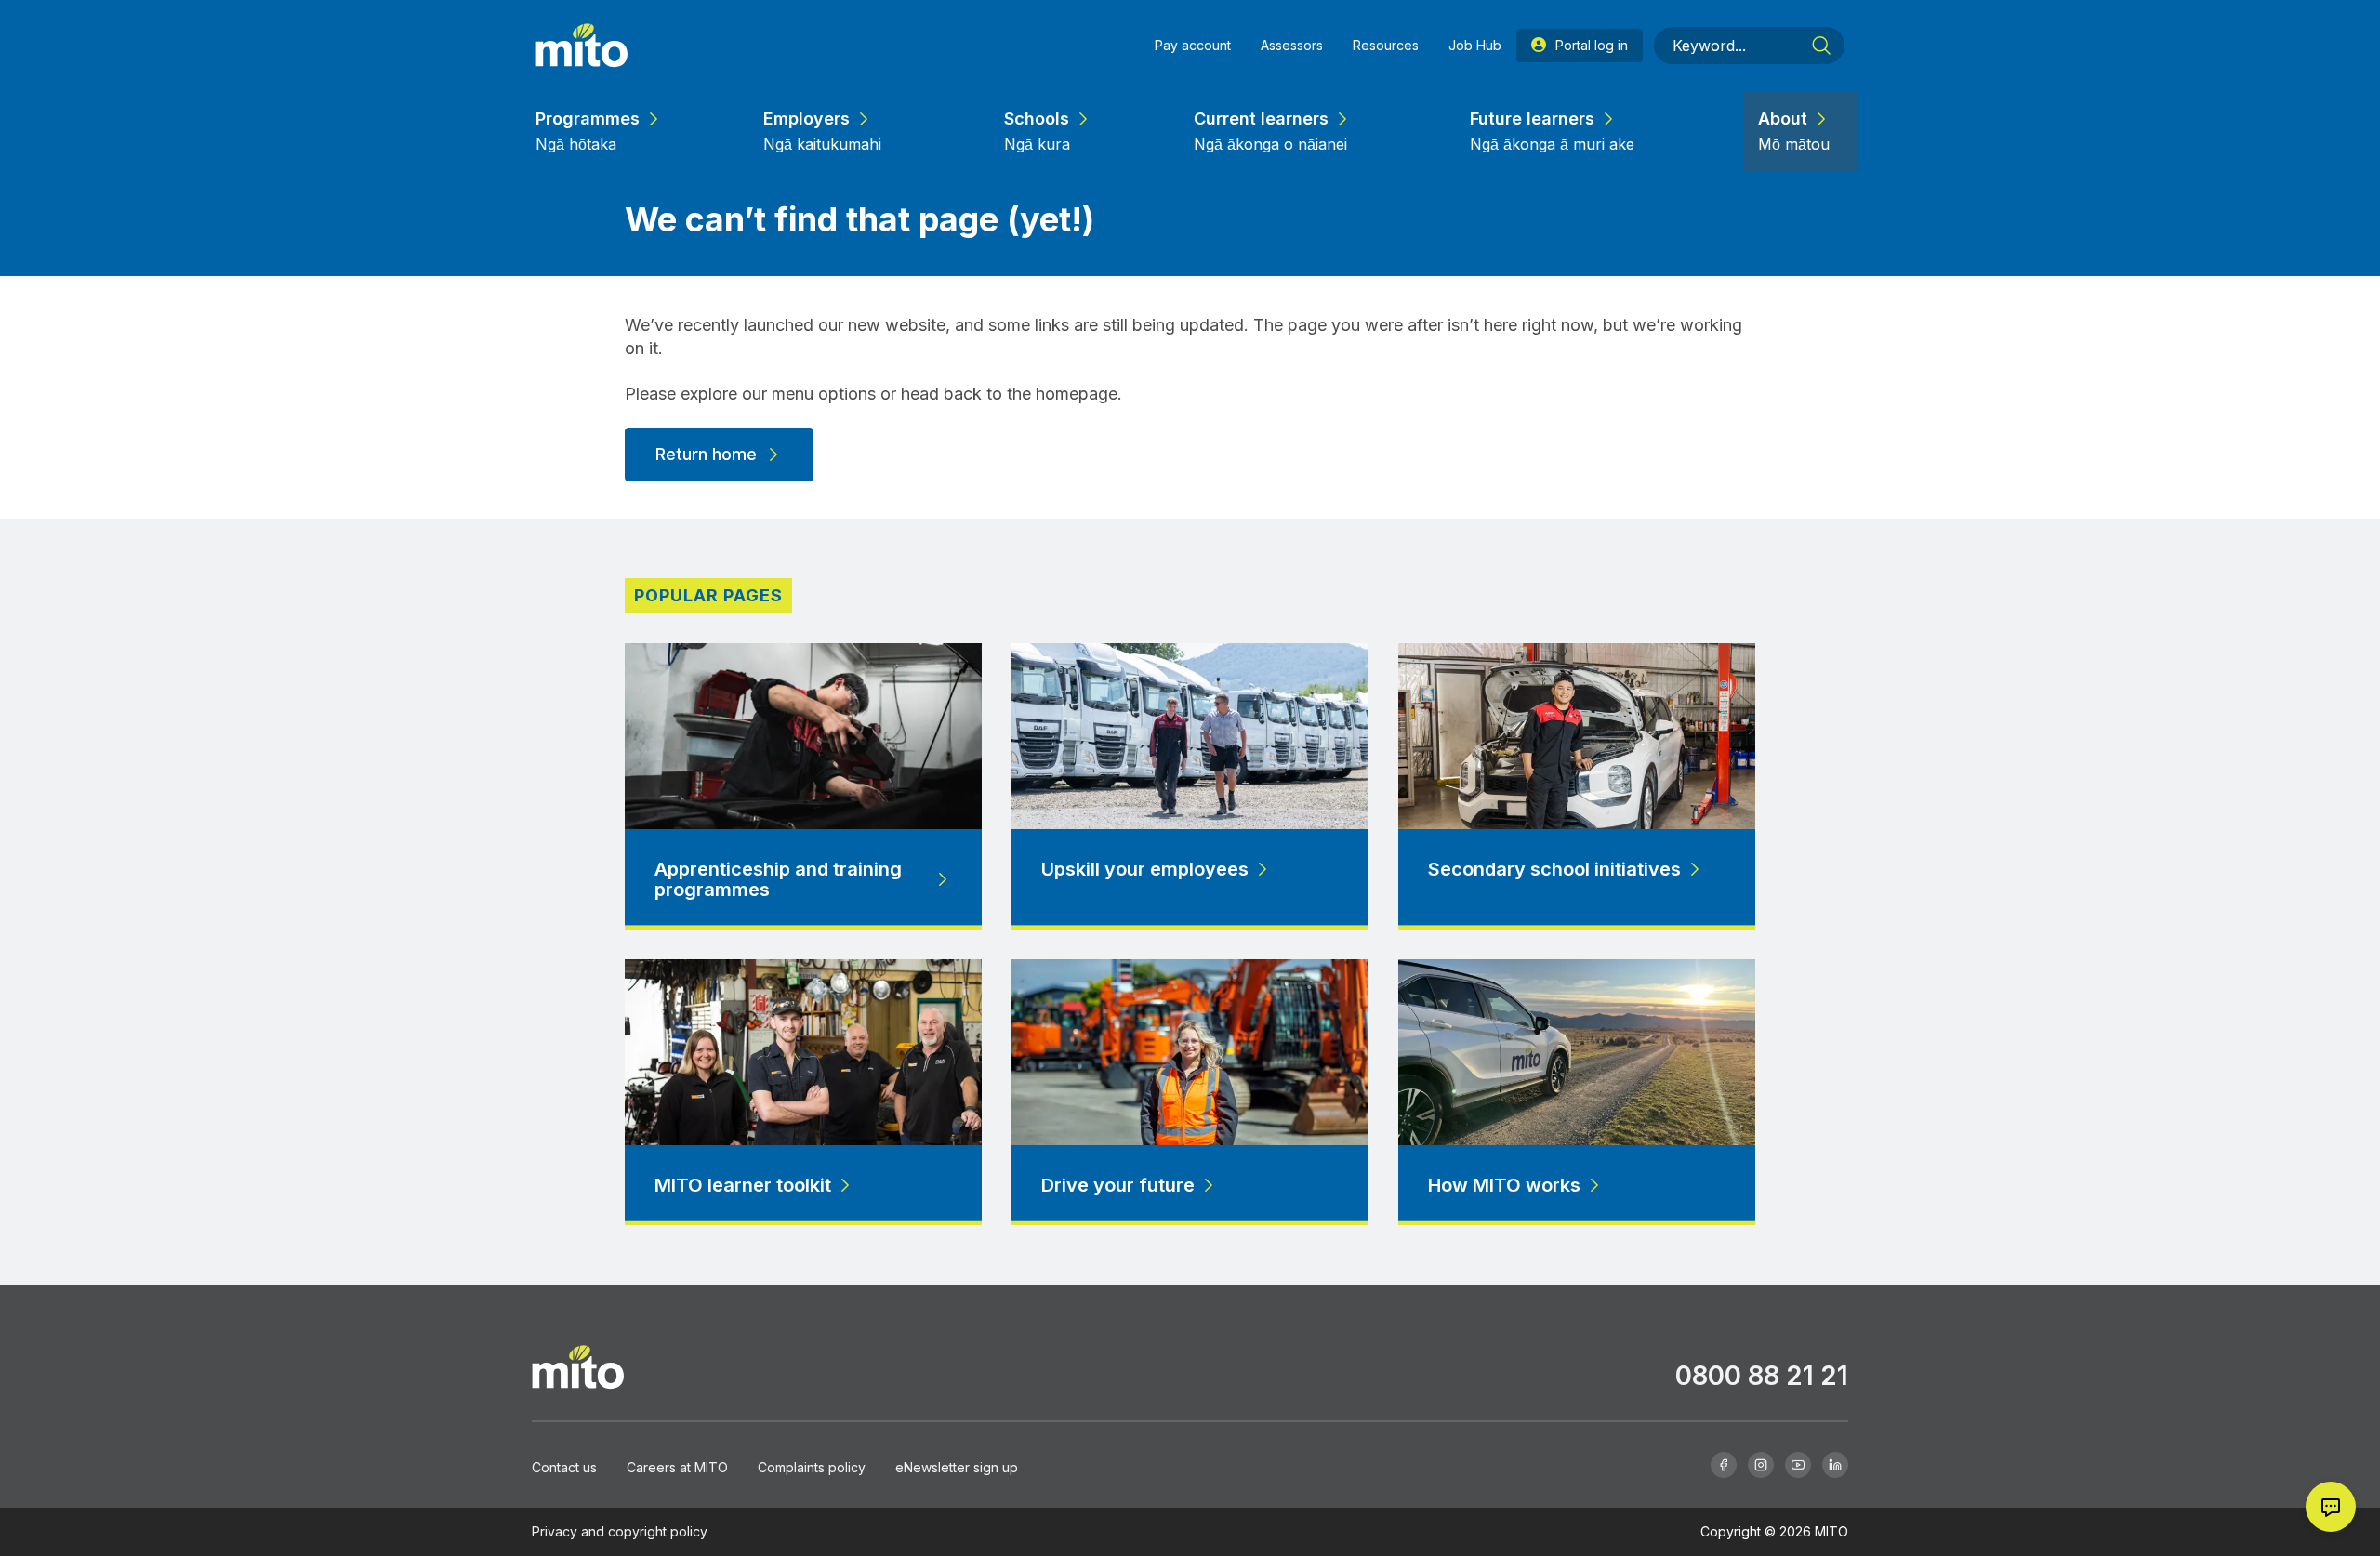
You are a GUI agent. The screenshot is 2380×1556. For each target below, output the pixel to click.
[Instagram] (1761, 1465)
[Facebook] (1724, 1465)
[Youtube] (1798, 1465)
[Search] (1821, 46)
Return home (706, 454)
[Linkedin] (1835, 1465)
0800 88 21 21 (1762, 1376)
